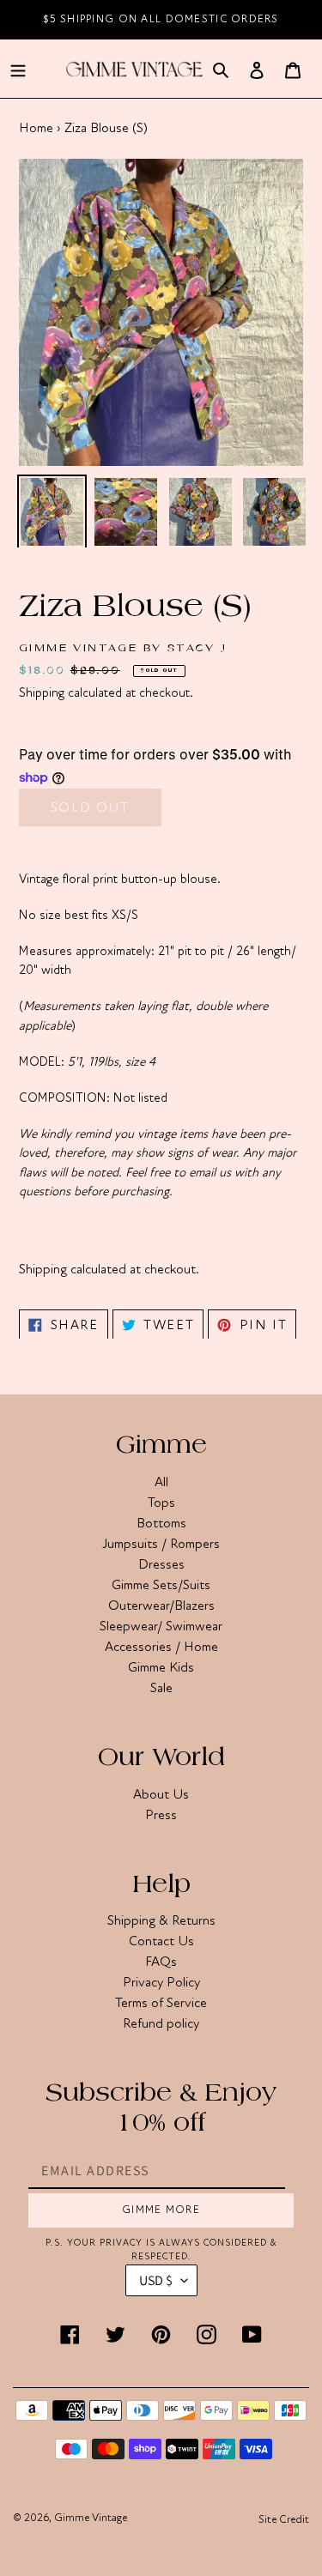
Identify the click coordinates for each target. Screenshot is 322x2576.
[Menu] (18, 69)
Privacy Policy (161, 1982)
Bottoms (161, 1523)
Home (36, 128)
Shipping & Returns (161, 1920)
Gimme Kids (161, 1667)
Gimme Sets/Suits (161, 1585)
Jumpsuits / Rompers (161, 1544)
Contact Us (161, 1941)
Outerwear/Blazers (161, 1605)
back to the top (212, 2554)
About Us (161, 1794)
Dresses (161, 1564)
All (161, 1482)
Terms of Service (161, 2003)
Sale (161, 1688)
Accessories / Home (161, 1647)
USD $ (156, 2280)
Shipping (42, 692)
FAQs (161, 1962)
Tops (161, 1503)
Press (161, 1815)
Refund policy (161, 2023)
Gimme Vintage (91, 2518)
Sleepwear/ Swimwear (161, 1626)
